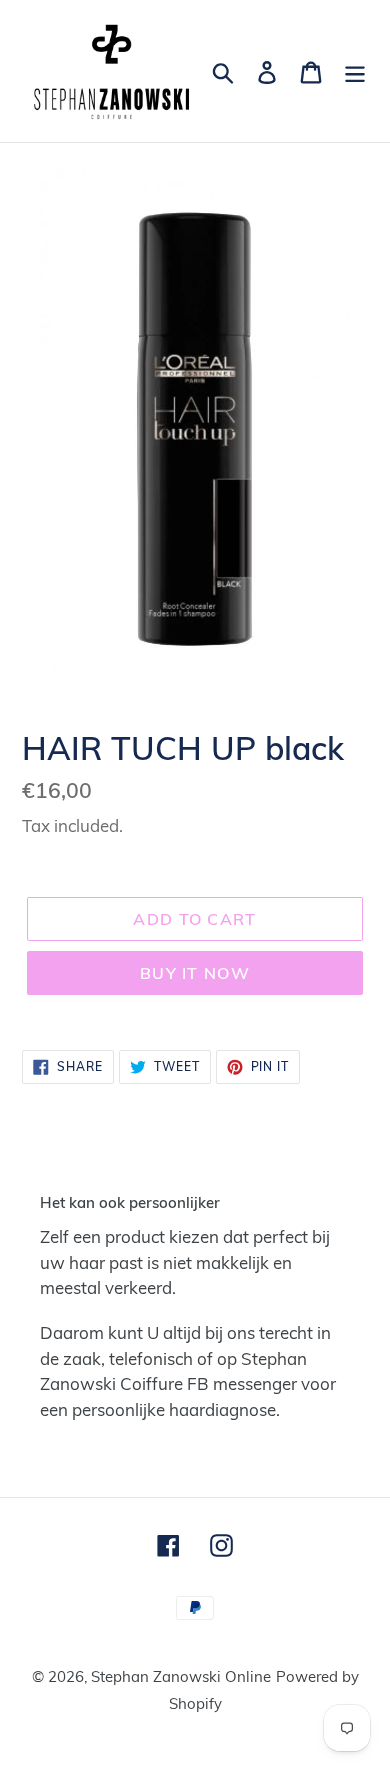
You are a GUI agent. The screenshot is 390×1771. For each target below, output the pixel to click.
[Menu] (355, 70)
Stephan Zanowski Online (181, 1676)
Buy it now (195, 973)
